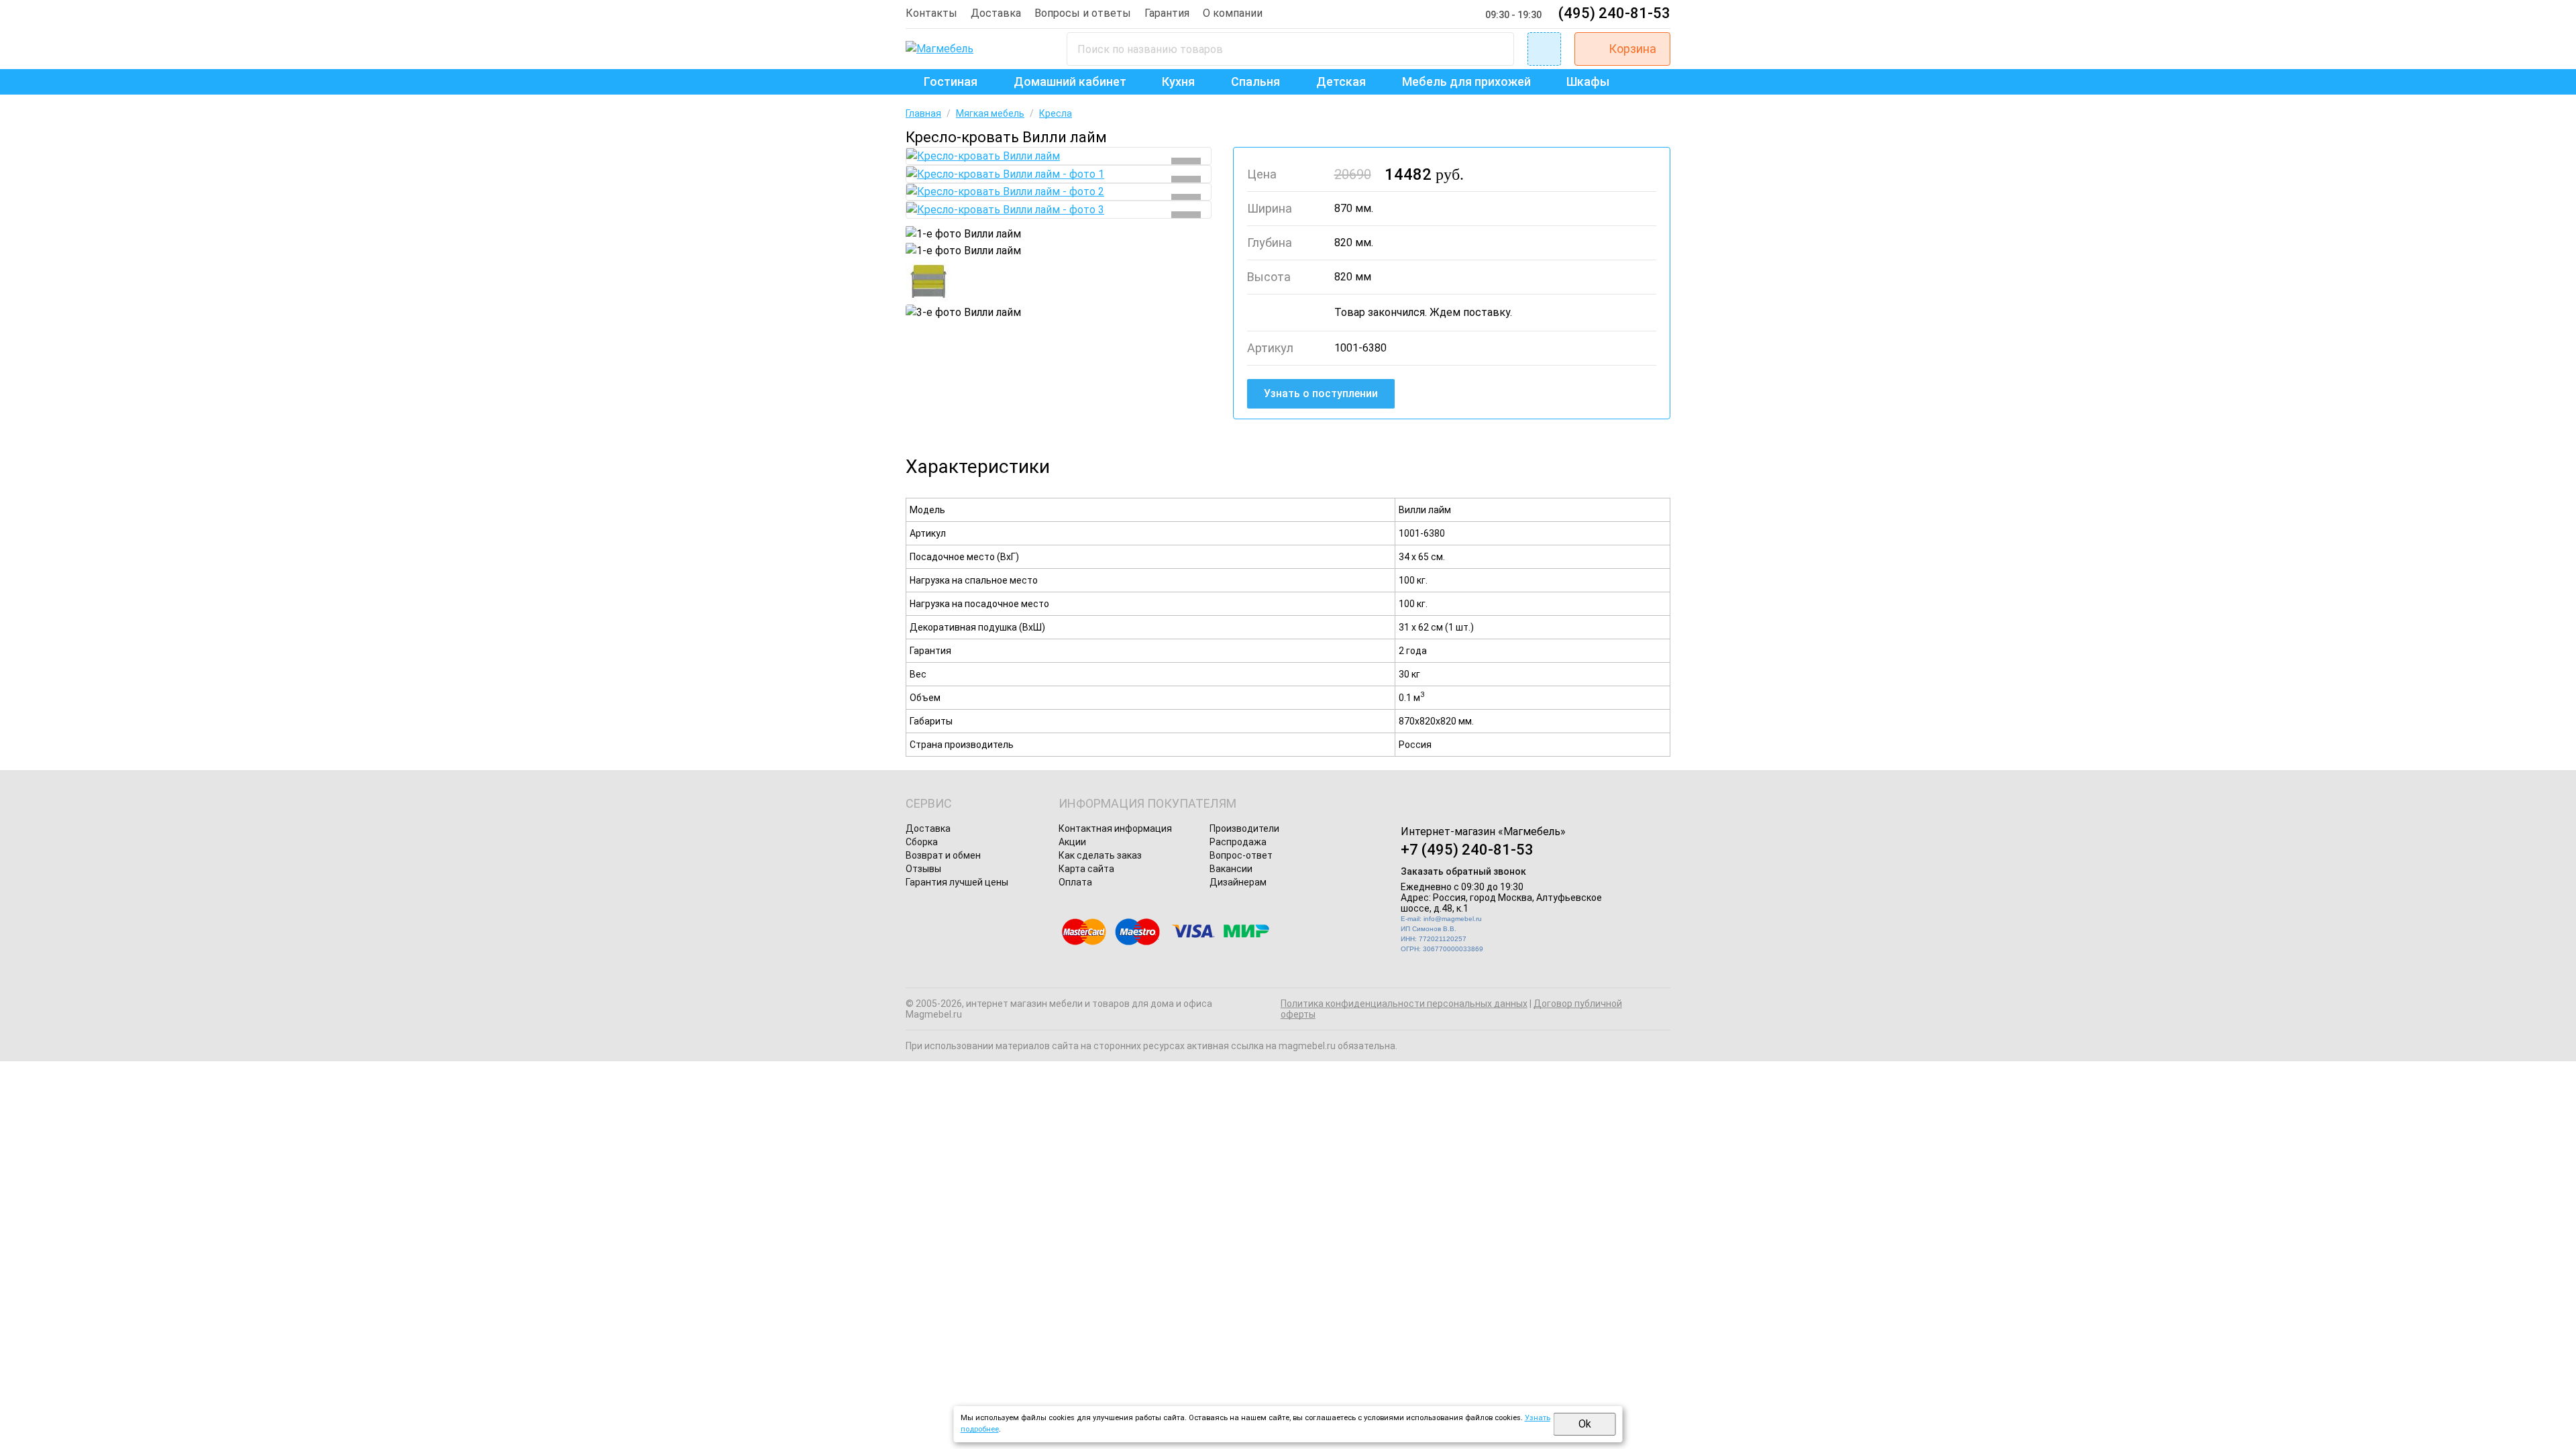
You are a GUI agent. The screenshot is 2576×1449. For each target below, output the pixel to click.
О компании (1233, 13)
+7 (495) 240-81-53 (1467, 850)
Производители (1244, 828)
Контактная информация (1115, 828)
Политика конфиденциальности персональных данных (1404, 1004)
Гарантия (1167, 13)
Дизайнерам (1238, 882)
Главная (923, 113)
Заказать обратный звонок (1463, 871)
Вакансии (1231, 869)
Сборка (922, 842)
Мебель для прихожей (1466, 82)
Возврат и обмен (943, 855)
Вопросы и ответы (1083, 13)
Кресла (1056, 113)
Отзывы (923, 869)
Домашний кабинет (1070, 82)
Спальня (1255, 82)
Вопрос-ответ (1241, 855)
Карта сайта (1086, 869)
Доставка (996, 13)
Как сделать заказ (1100, 855)
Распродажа (1238, 842)
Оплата (1075, 882)
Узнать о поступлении (1321, 393)
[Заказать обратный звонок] (1544, 49)
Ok (1585, 1424)
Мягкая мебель (990, 113)
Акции (1072, 842)
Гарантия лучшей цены (957, 882)
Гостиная (951, 82)
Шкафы (1588, 82)
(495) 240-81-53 (1614, 13)
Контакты (931, 13)
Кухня (1178, 82)
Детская (1341, 82)
